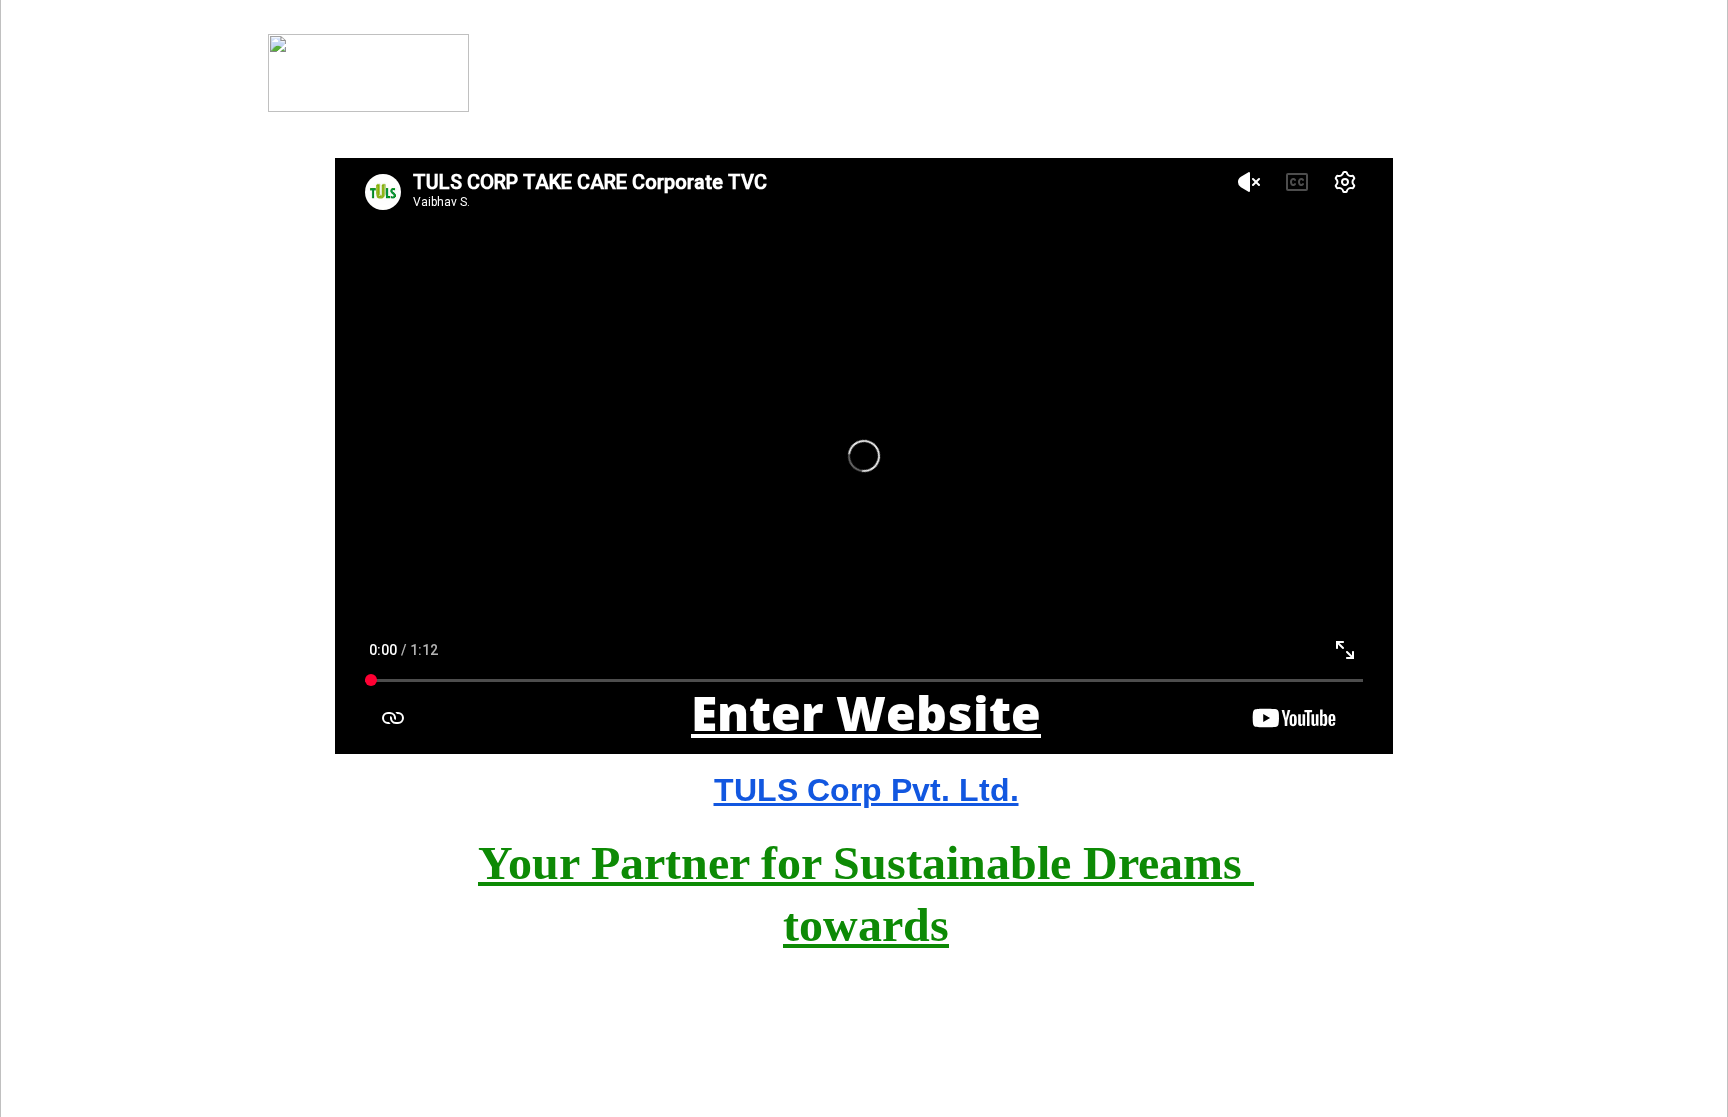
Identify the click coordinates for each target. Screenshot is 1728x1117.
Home (1438, 72)
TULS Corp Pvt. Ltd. (866, 790)
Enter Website (866, 712)
